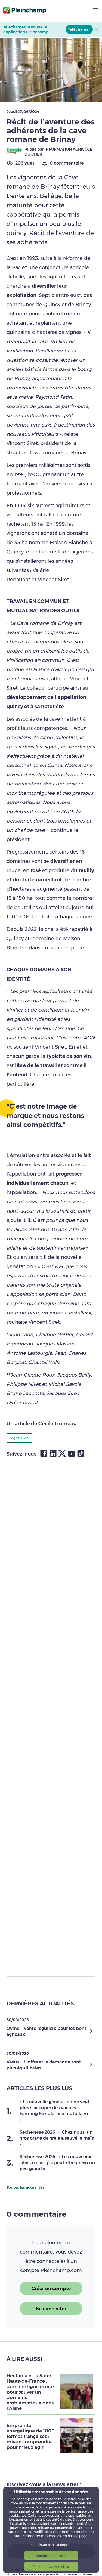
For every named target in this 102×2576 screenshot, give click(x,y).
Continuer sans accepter (51, 2545)
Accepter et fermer (51, 2556)
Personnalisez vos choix (51, 2567)
